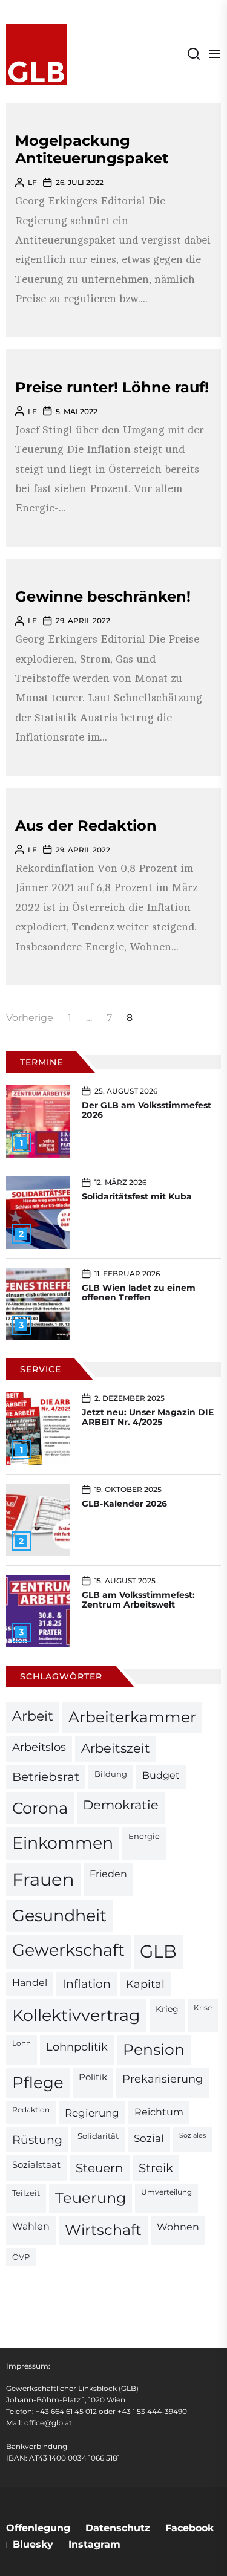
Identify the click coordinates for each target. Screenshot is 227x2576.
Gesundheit (59, 1916)
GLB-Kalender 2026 (124, 1504)
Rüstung (37, 2140)
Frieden (108, 1874)
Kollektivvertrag (76, 2015)
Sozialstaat (36, 2165)
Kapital (145, 1984)
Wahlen (31, 2226)
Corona (40, 1808)
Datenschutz (118, 2528)
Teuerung (90, 2198)
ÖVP (21, 2257)
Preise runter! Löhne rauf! (112, 387)
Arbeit (33, 1716)
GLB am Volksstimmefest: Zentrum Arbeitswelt (138, 1600)
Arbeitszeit (116, 1748)
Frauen (43, 1879)
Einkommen (63, 1843)
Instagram (94, 2544)
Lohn (21, 2043)
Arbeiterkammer (132, 1717)
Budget (161, 1775)
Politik (93, 2077)
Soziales (192, 2136)
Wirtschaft (103, 2230)
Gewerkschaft (68, 1950)
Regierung (92, 2113)
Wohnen (178, 2227)
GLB (158, 1951)
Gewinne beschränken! (103, 596)
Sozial (149, 2138)
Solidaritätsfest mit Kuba (137, 1196)
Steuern (100, 2168)
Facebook (189, 2528)
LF (32, 182)
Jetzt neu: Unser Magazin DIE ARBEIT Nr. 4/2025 (148, 1417)
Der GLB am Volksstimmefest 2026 (146, 1110)
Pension (154, 2049)
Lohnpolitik (77, 2047)
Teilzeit (26, 2193)
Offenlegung (38, 2528)
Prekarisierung (163, 2079)
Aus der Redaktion (86, 826)
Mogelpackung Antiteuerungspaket (92, 149)
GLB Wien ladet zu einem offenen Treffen (139, 1293)
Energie (144, 1836)
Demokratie (121, 1805)
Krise (203, 2008)
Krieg (167, 2009)
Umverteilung (166, 2192)
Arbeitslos (39, 1747)
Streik (156, 2168)
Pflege (38, 2082)
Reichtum (159, 2112)
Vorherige (30, 1018)
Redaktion (31, 2110)
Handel (30, 1983)
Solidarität (98, 2136)
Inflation (87, 1984)
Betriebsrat (46, 1777)
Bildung (111, 1774)
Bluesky (33, 2544)
